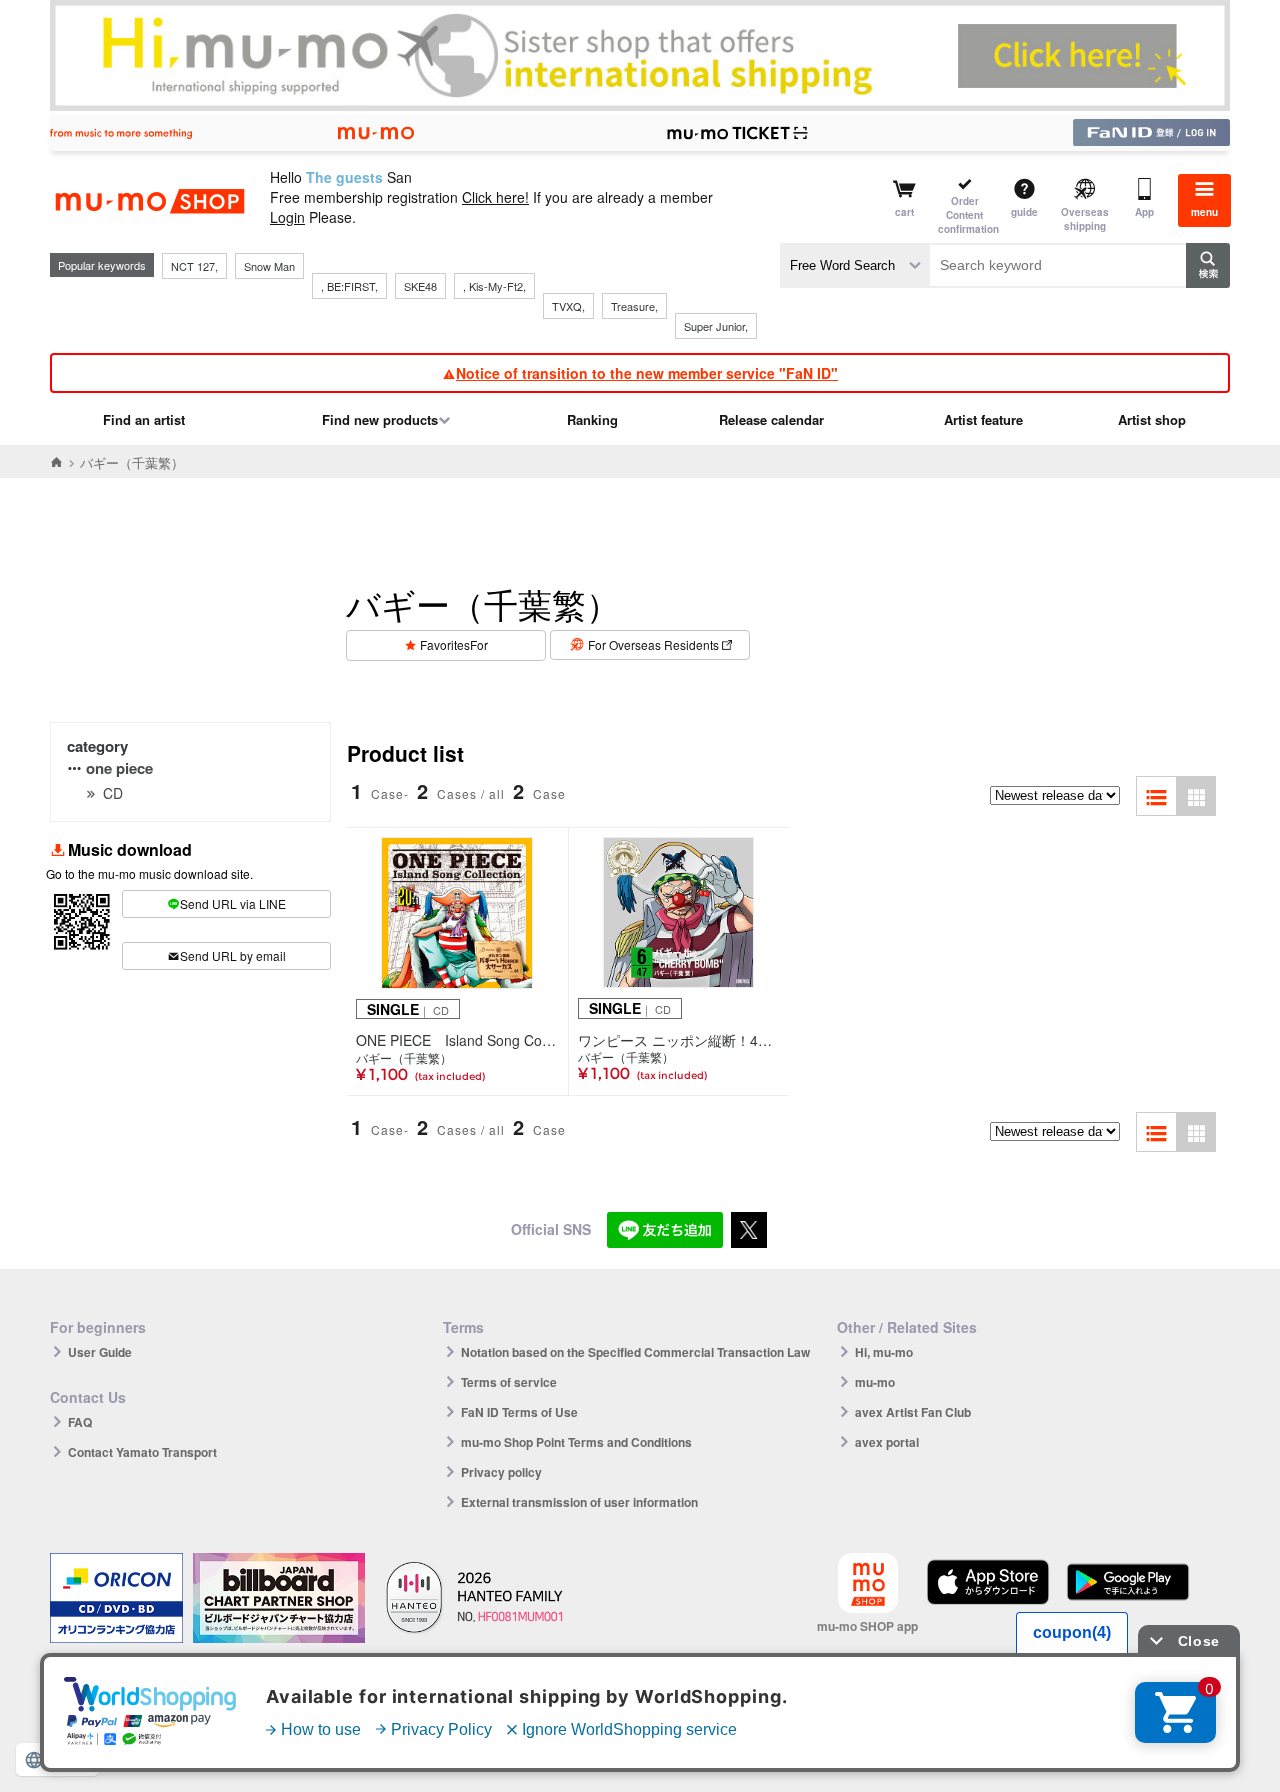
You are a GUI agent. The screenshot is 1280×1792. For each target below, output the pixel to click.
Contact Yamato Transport (142, 1452)
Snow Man (269, 266)
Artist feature (983, 419)
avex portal (887, 1442)
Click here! (495, 197)
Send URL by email (233, 955)
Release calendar (771, 419)
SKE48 (420, 286)
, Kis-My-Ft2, (494, 286)
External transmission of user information (579, 1502)
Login (287, 217)
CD (113, 793)
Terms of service (509, 1382)
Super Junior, (716, 326)
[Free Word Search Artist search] (855, 265)
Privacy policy (501, 1472)
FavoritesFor (454, 644)
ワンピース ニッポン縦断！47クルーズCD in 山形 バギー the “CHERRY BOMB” (679, 1040)
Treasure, (634, 306)
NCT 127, (194, 266)
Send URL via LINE (233, 903)
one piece (119, 768)
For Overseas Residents (653, 644)
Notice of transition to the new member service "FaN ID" (647, 373)
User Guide (100, 1352)
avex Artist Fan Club (913, 1412)
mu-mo (875, 1382)
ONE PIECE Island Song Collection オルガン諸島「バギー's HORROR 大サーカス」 (457, 1040)
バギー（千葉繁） (404, 1058)
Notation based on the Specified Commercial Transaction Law (635, 1352)
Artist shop (1152, 419)
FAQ (80, 1422)
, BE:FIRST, (349, 286)
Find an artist (144, 419)
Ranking (592, 419)
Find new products (380, 419)
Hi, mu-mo (884, 1352)
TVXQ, (568, 306)
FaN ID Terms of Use (519, 1412)
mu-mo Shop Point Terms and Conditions (576, 1442)
